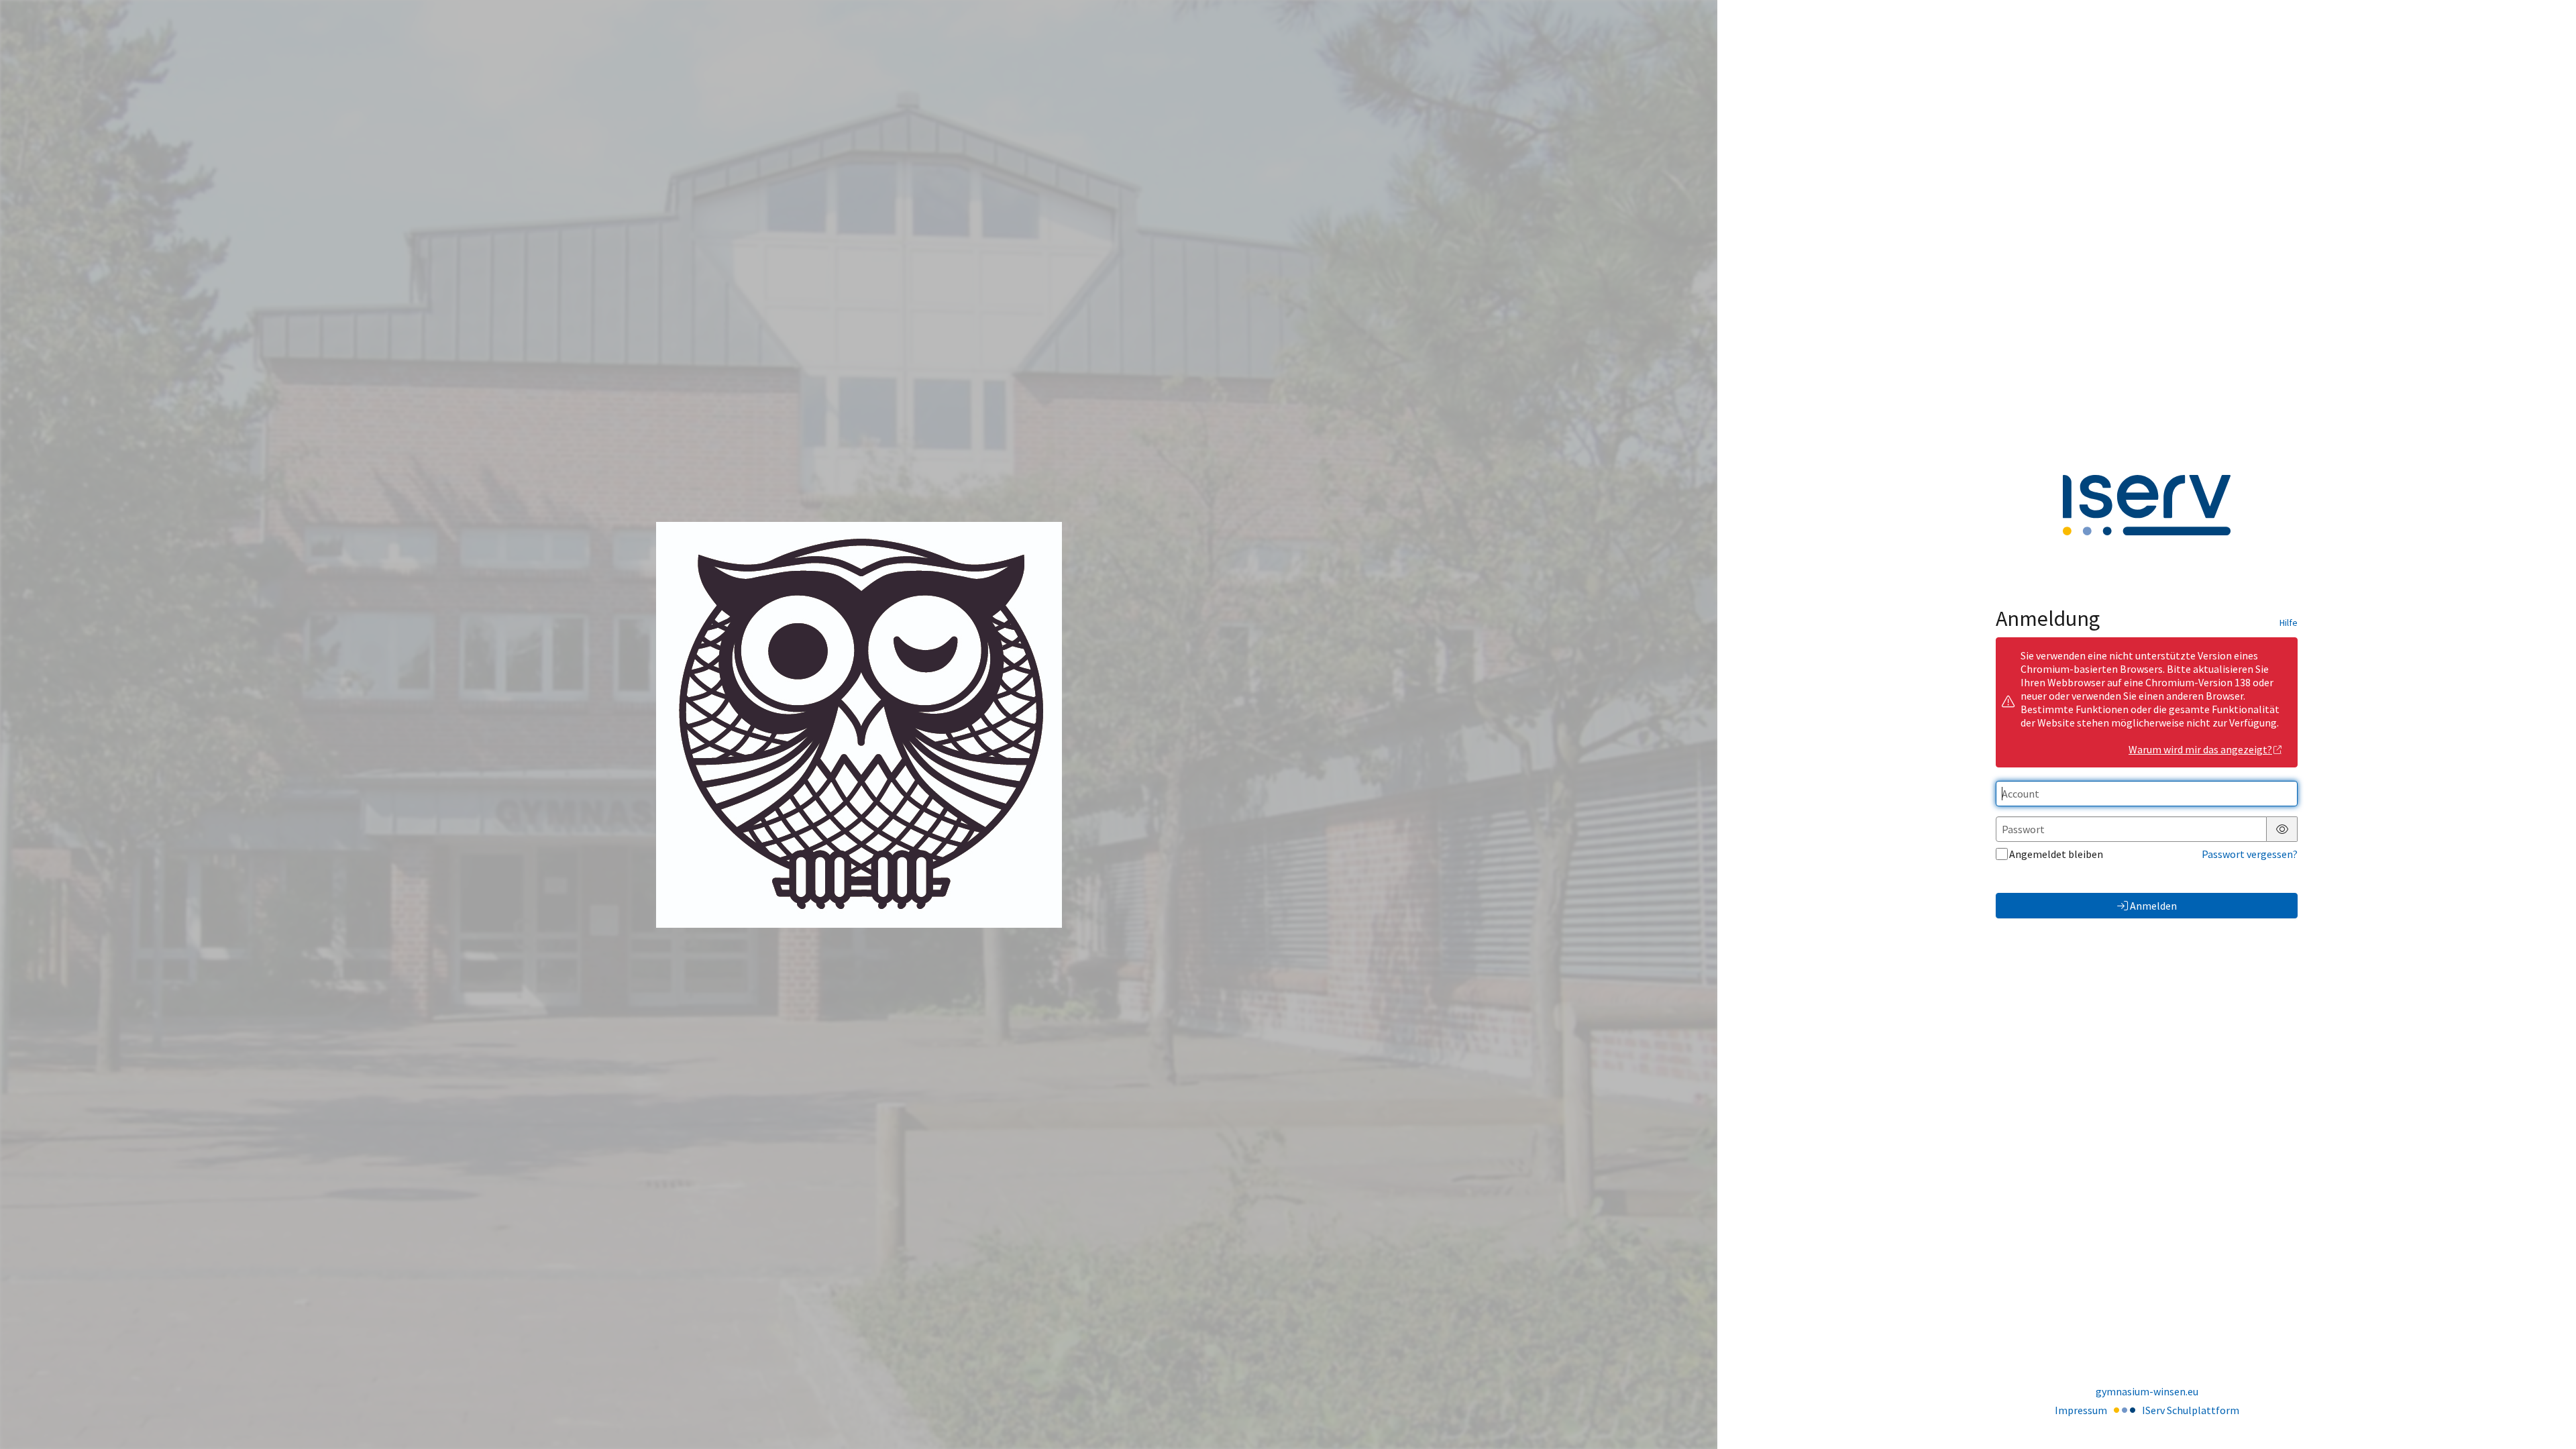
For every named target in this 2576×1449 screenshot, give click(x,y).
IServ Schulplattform (2191, 1410)
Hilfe (2289, 623)
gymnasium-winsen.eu (2147, 1391)
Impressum (2081, 1410)
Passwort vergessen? (2250, 854)
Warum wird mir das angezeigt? (2200, 749)
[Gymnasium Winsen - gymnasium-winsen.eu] (859, 725)
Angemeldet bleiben (2056, 854)
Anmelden (2153, 906)
